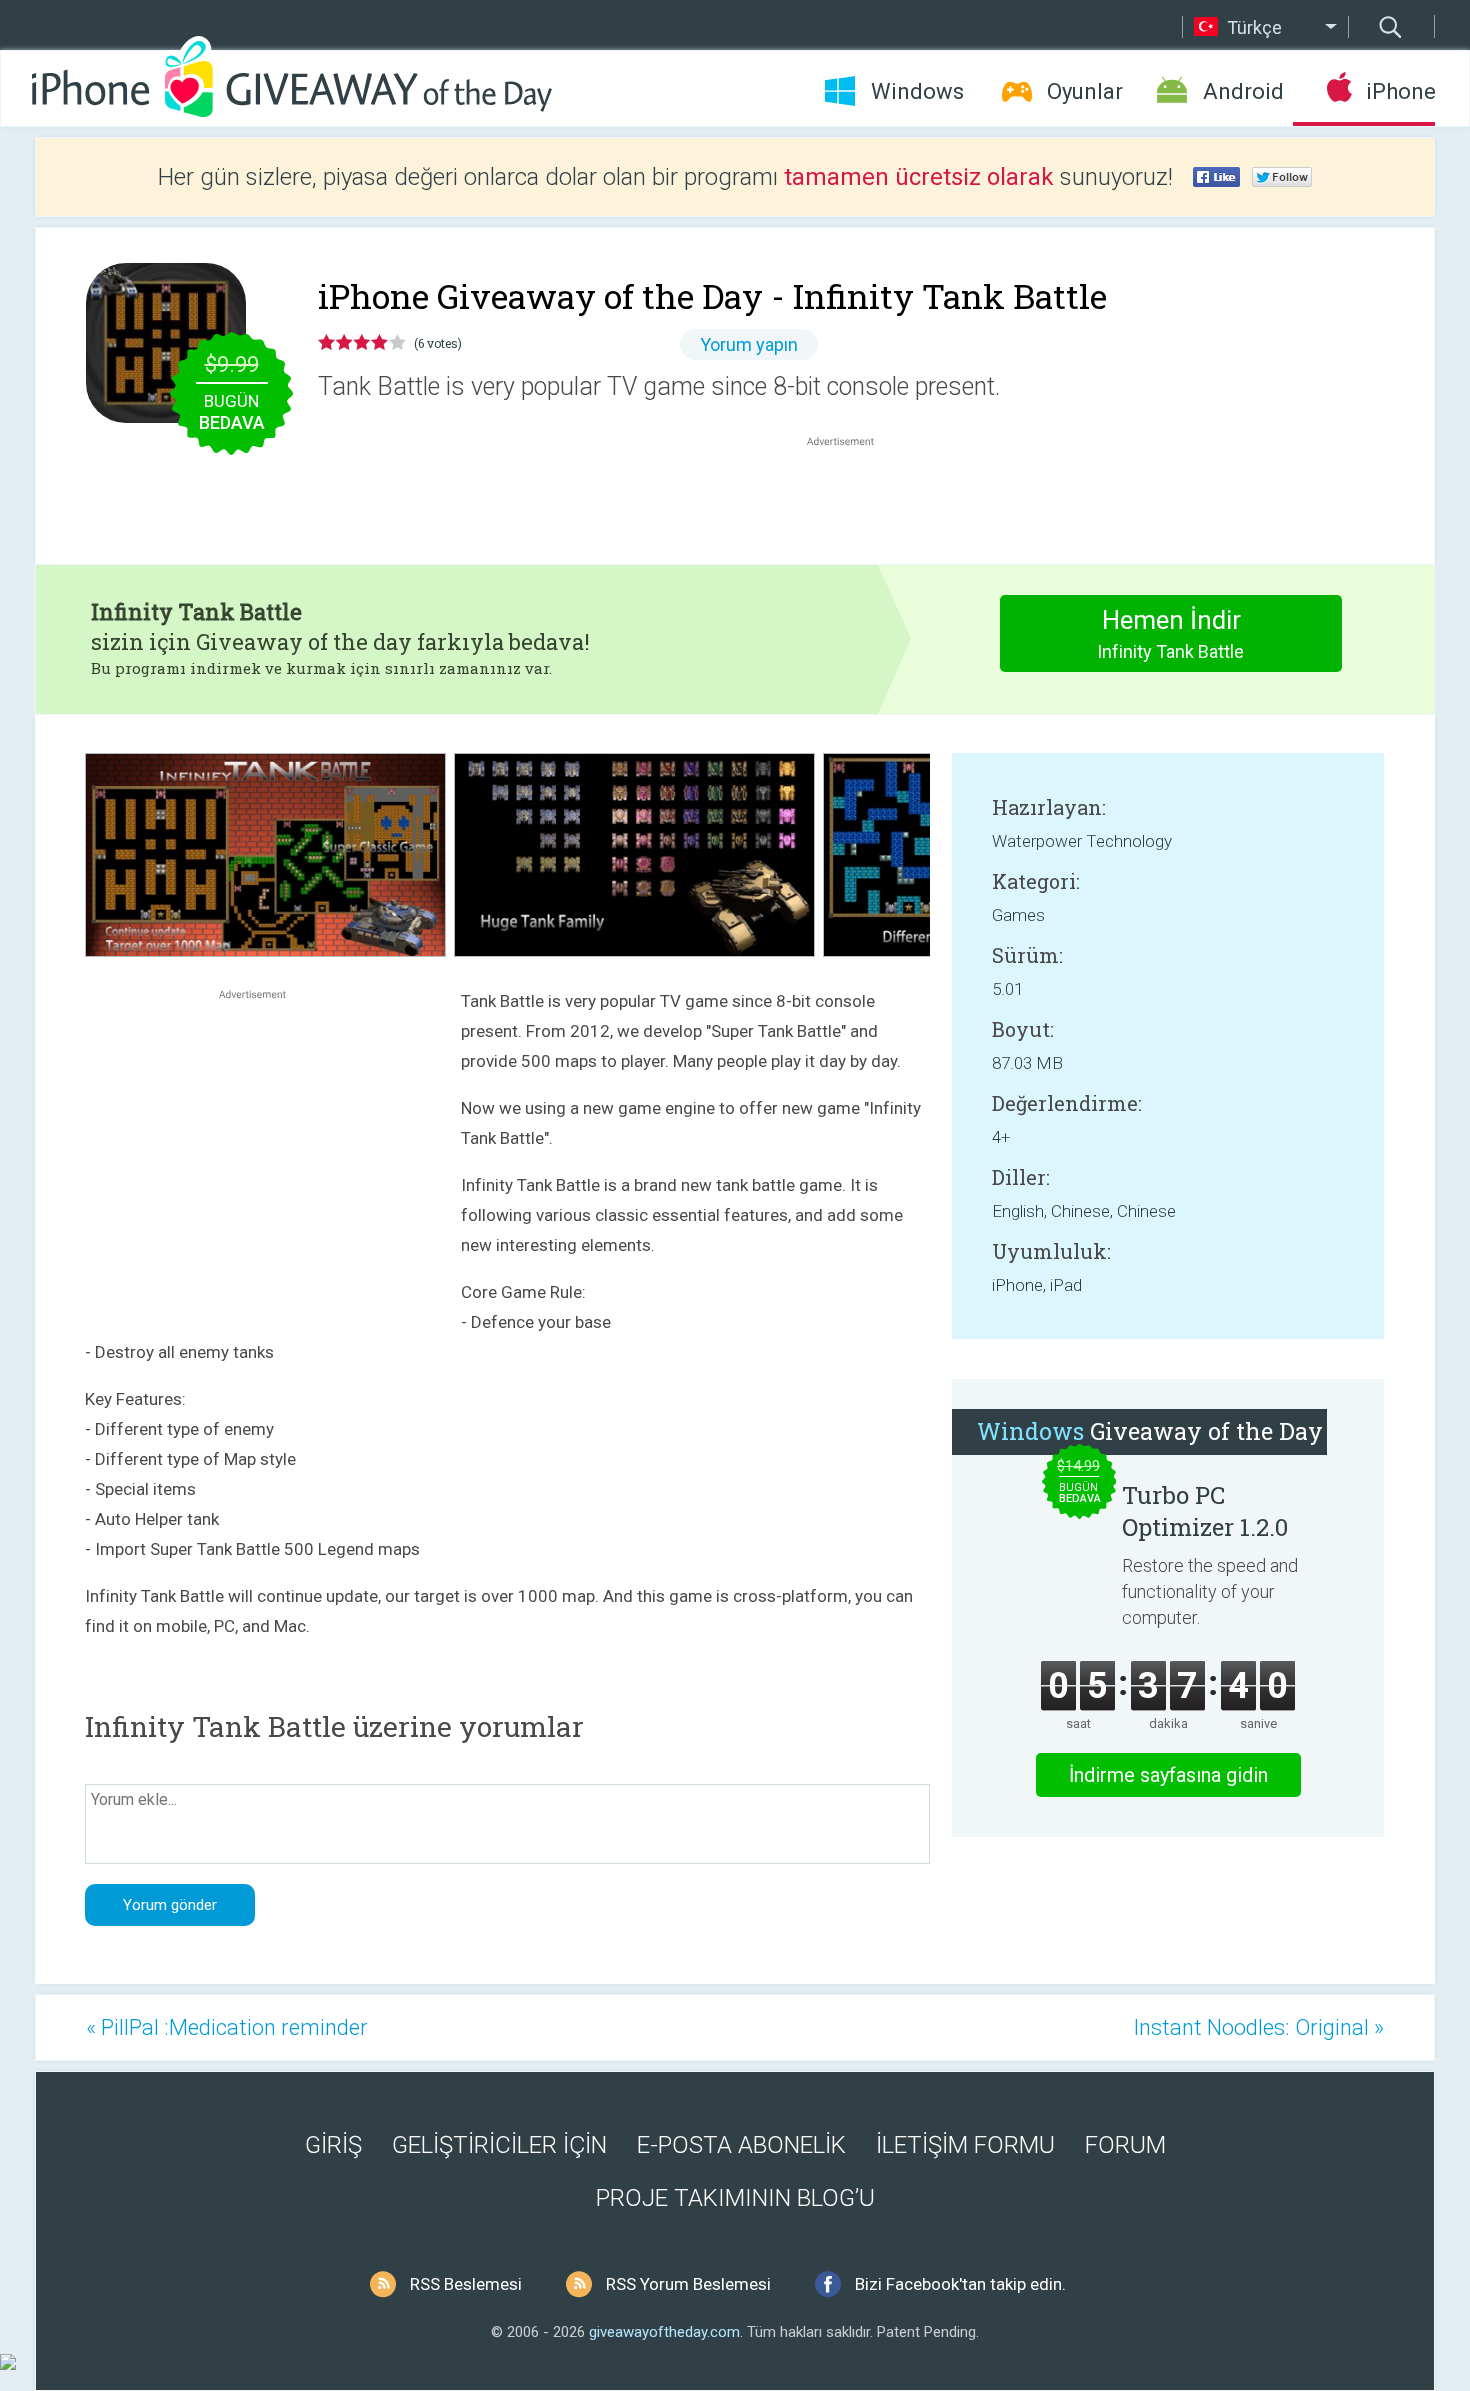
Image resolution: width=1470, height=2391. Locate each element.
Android (1243, 91)
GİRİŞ (333, 2145)
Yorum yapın (749, 344)
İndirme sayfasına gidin (1168, 1775)
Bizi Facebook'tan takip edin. (960, 2284)
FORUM (1125, 2145)
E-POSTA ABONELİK (741, 2145)
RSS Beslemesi (466, 2284)
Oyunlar (1085, 91)
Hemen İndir (1170, 633)
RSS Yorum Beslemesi (688, 2284)
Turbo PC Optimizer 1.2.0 (1205, 1511)
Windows (917, 91)
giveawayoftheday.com (664, 2332)
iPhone (1400, 91)
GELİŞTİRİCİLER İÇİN (499, 2145)
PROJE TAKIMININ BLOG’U (735, 2198)
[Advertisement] (851, 499)
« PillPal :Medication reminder (227, 2027)
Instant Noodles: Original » (1258, 2027)
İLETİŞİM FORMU (965, 2145)
